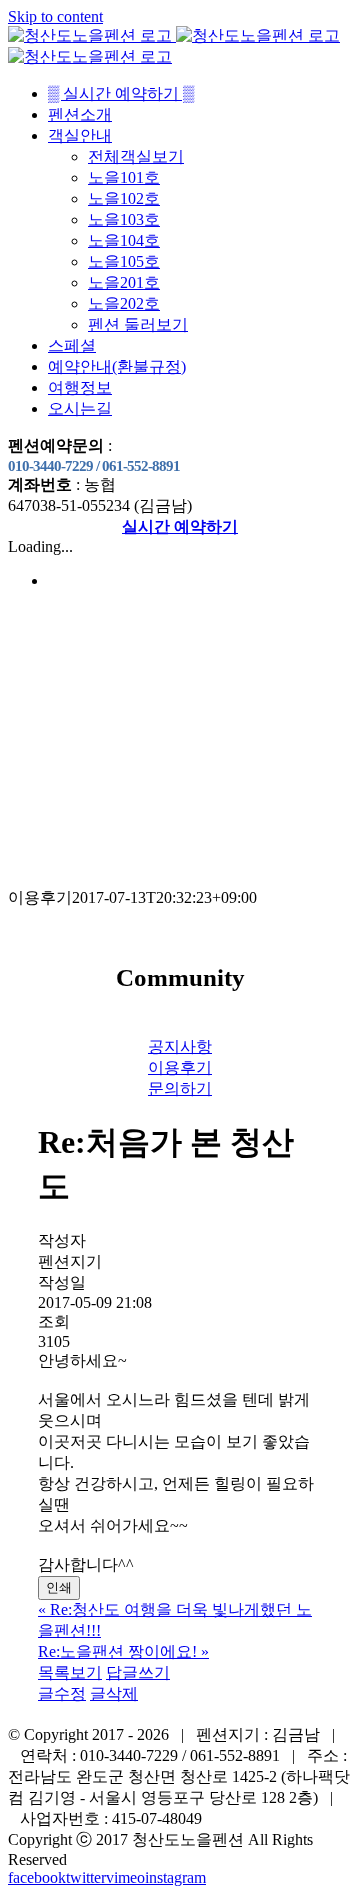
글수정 (62, 1693)
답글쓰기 (138, 1672)
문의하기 (180, 1088)
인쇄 (59, 1587)
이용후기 (180, 1067)
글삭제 (114, 1693)
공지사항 (180, 1046)
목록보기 (70, 1672)
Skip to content (55, 16)
